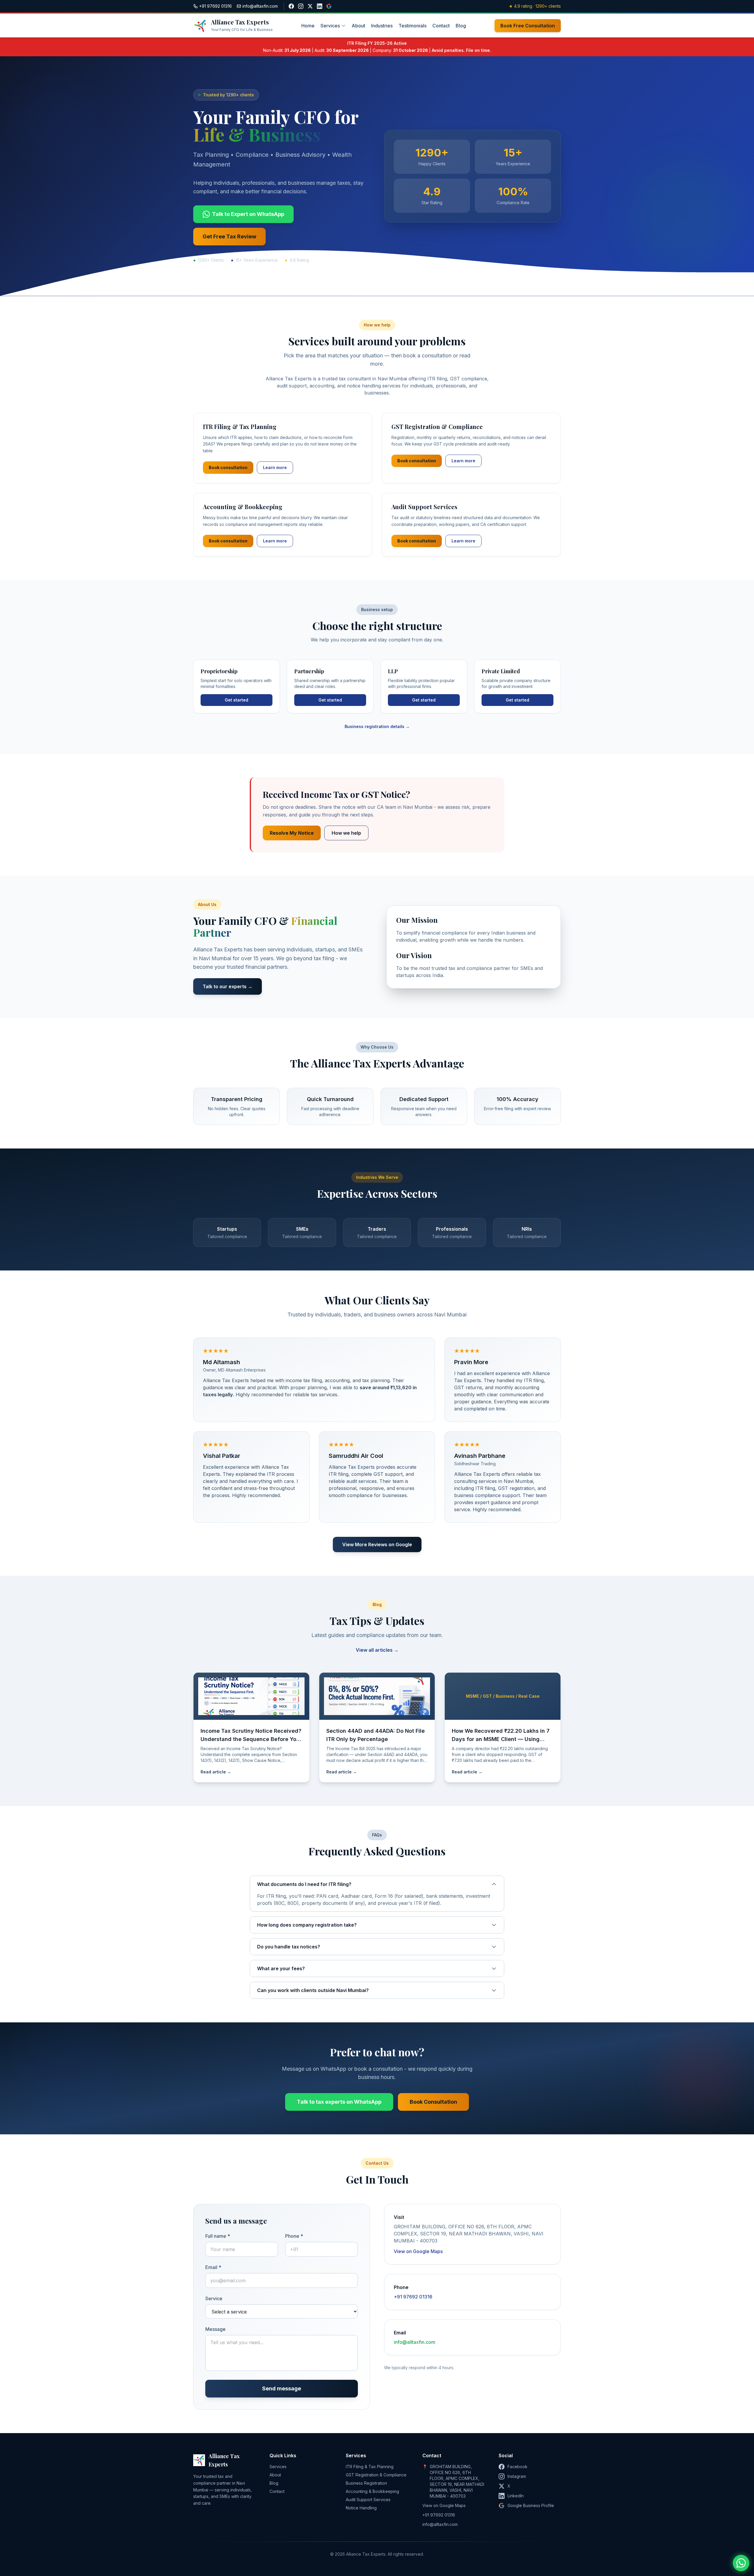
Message (215, 2329)
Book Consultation (433, 2102)
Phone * (294, 2236)
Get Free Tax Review (229, 236)
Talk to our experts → (228, 986)
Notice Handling (361, 2508)
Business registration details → (377, 726)
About (358, 26)
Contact (441, 26)
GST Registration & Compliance (376, 2475)
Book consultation (228, 467)
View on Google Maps (418, 2251)
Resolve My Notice (292, 833)
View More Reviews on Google (377, 1544)
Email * (213, 2267)
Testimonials (412, 26)
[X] (310, 6)
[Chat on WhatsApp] (741, 2563)
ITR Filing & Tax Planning (370, 2467)
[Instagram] (301, 6)
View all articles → (377, 1650)
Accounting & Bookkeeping (372, 2491)
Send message (282, 2388)
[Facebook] (291, 6)
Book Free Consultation (528, 26)
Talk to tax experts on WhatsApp (339, 2102)
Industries (382, 26)
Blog (461, 26)
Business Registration (366, 2483)
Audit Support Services (368, 2500)
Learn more (275, 467)
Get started (237, 700)
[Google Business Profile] (329, 6)
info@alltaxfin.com (415, 2342)
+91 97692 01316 (413, 2297)
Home (308, 26)
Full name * (218, 2236)
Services (330, 26)
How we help (346, 833)
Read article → (216, 1772)
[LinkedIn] (320, 6)
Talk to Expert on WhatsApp (248, 214)
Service (214, 2298)
